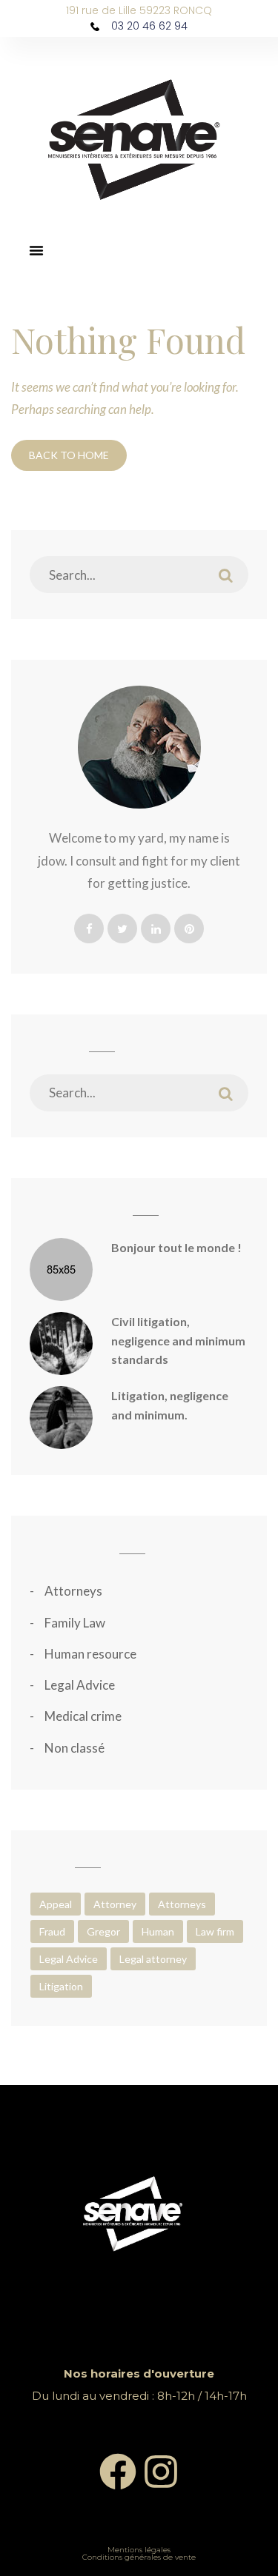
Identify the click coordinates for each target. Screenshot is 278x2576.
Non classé (75, 1748)
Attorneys (73, 1591)
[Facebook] (118, 2472)
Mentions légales (139, 2550)
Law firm (215, 1931)
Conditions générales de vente (139, 2557)
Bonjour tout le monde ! (176, 1247)
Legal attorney (153, 1959)
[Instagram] (161, 2472)
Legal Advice (80, 1685)
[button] (36, 250)
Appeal (56, 1904)
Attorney (115, 1904)
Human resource (90, 1654)
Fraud (52, 1931)
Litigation (61, 1986)
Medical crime (83, 1716)
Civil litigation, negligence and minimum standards (178, 1340)
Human (158, 1931)
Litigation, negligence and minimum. (170, 1405)
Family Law (75, 1623)
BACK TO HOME (69, 455)
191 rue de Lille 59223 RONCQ (139, 10)
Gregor (103, 1931)
